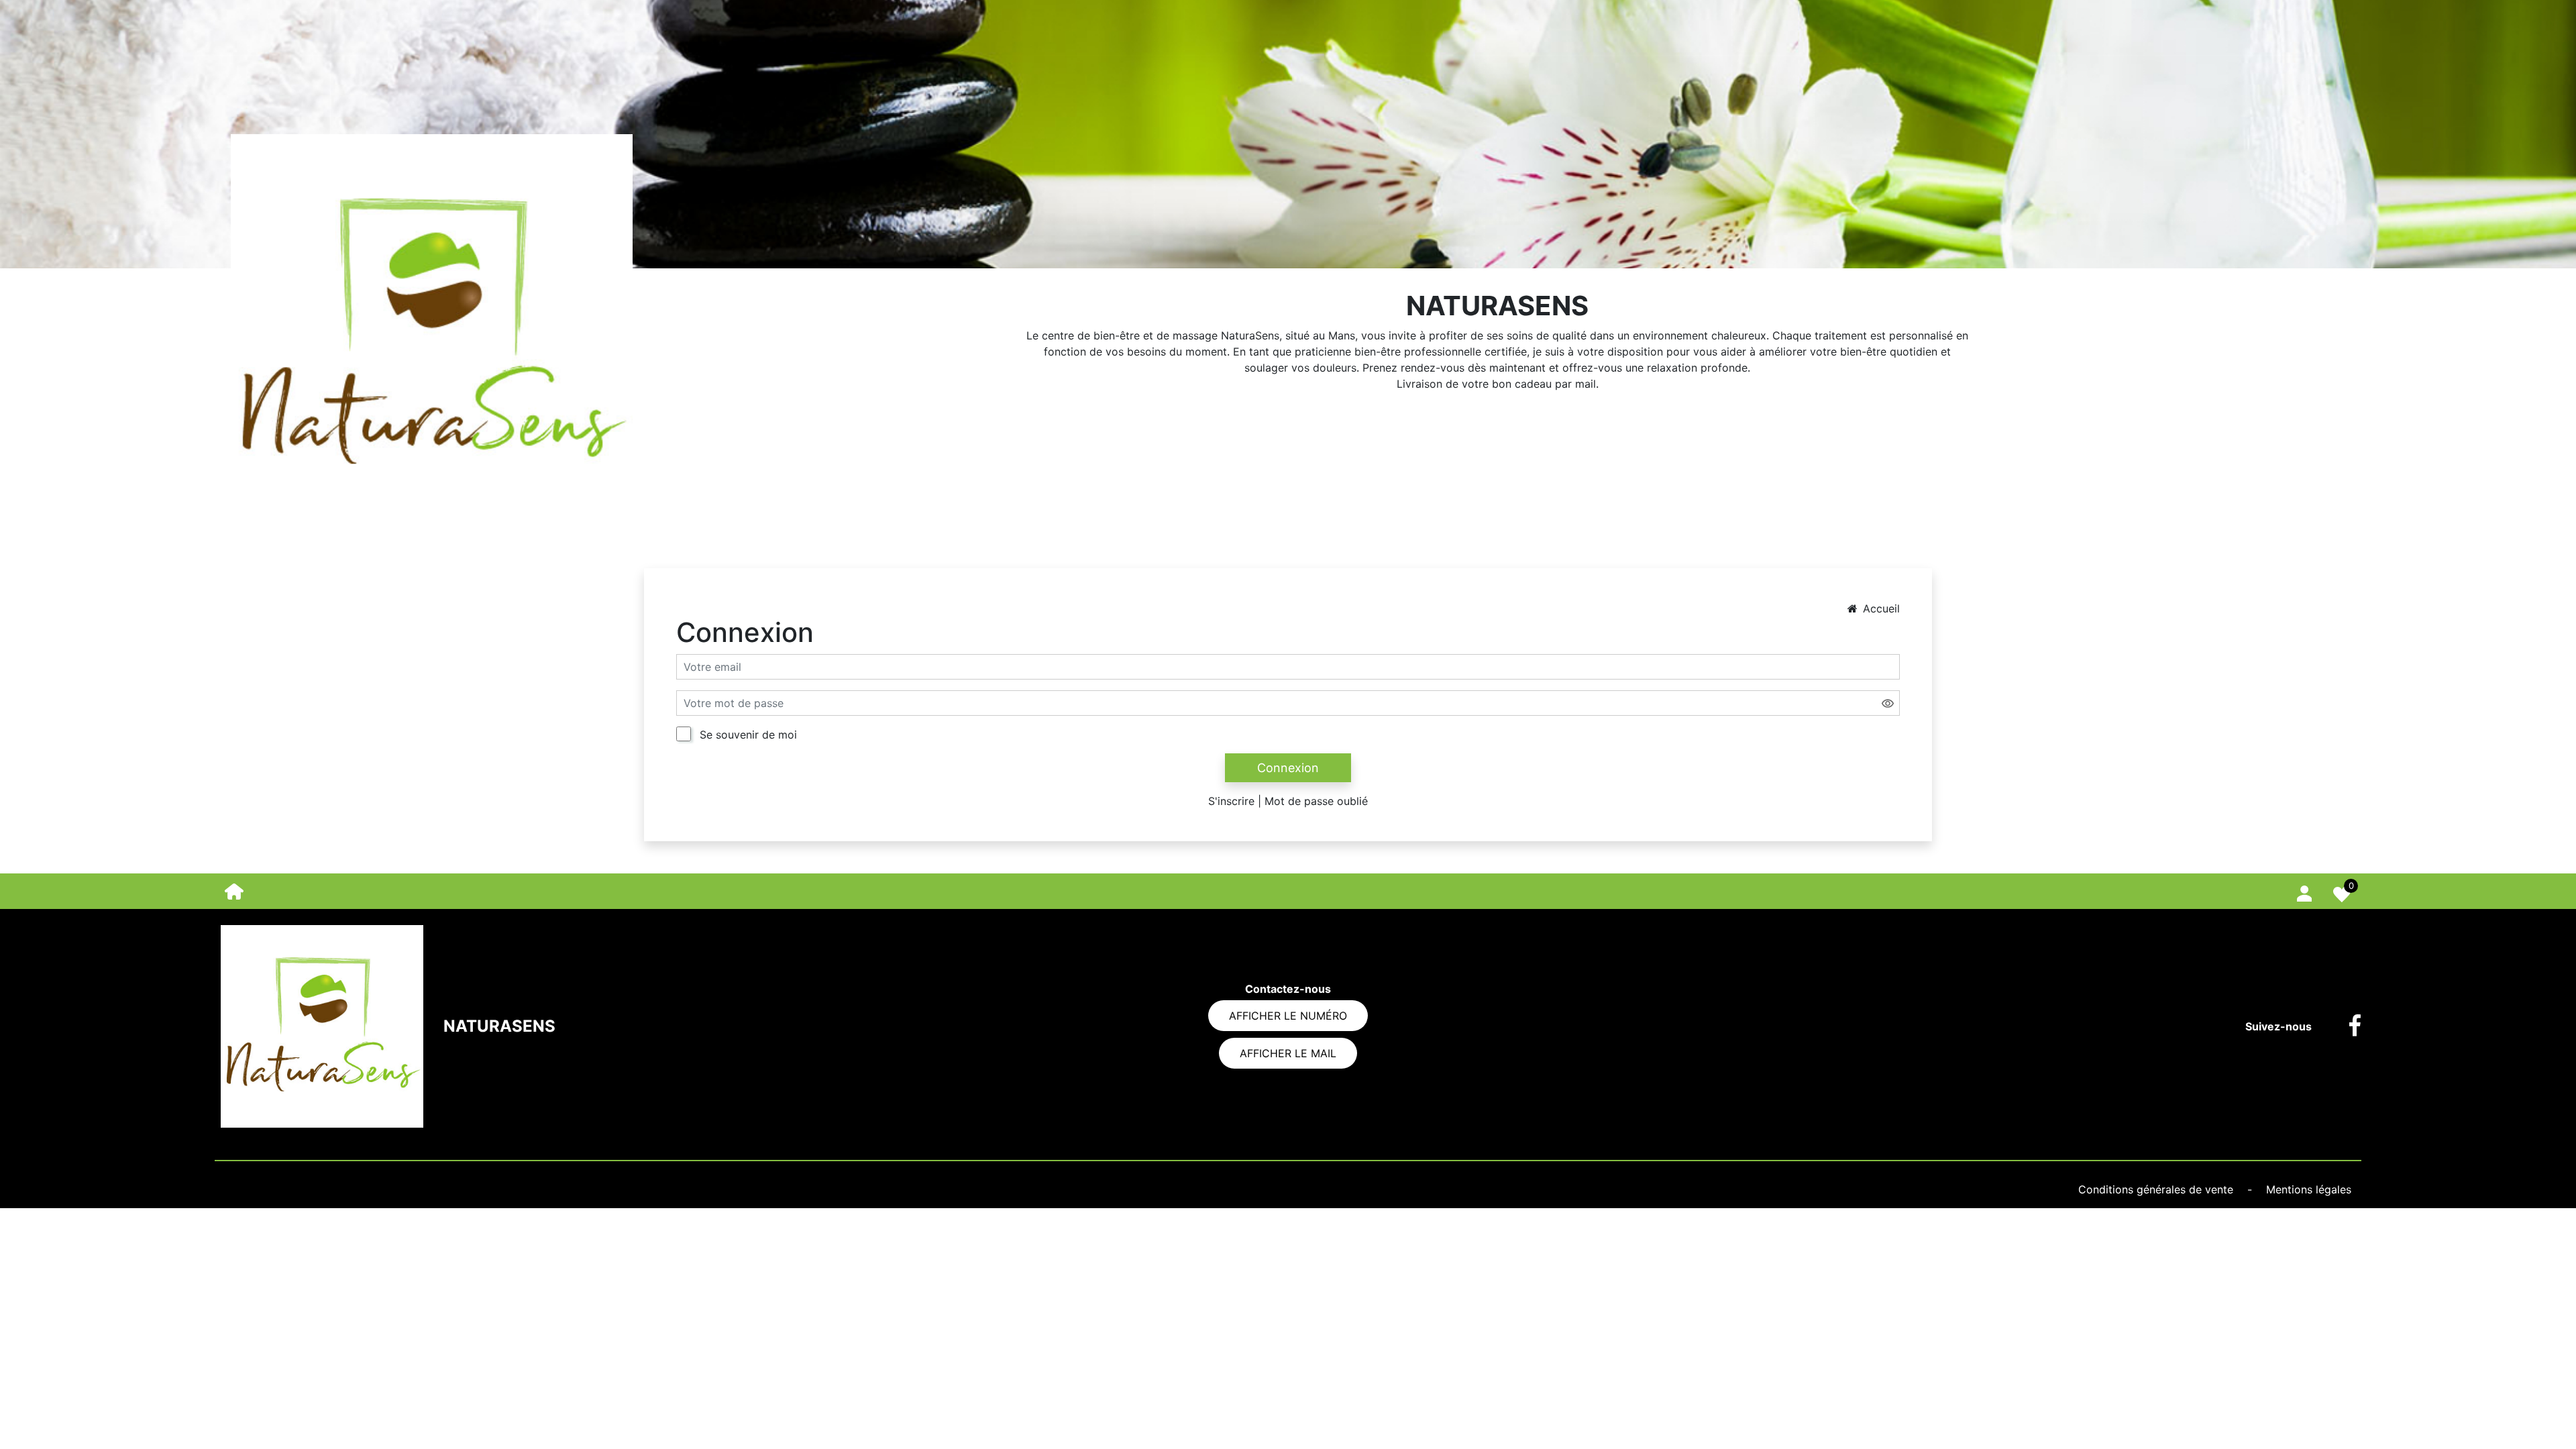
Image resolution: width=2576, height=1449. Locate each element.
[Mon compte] (2304, 891)
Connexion (1288, 768)
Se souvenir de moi (748, 735)
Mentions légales (2309, 1189)
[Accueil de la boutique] (234, 890)
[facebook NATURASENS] (2345, 1026)
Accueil (1881, 608)
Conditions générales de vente (2157, 1189)
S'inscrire (1231, 801)
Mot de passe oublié (1316, 801)
